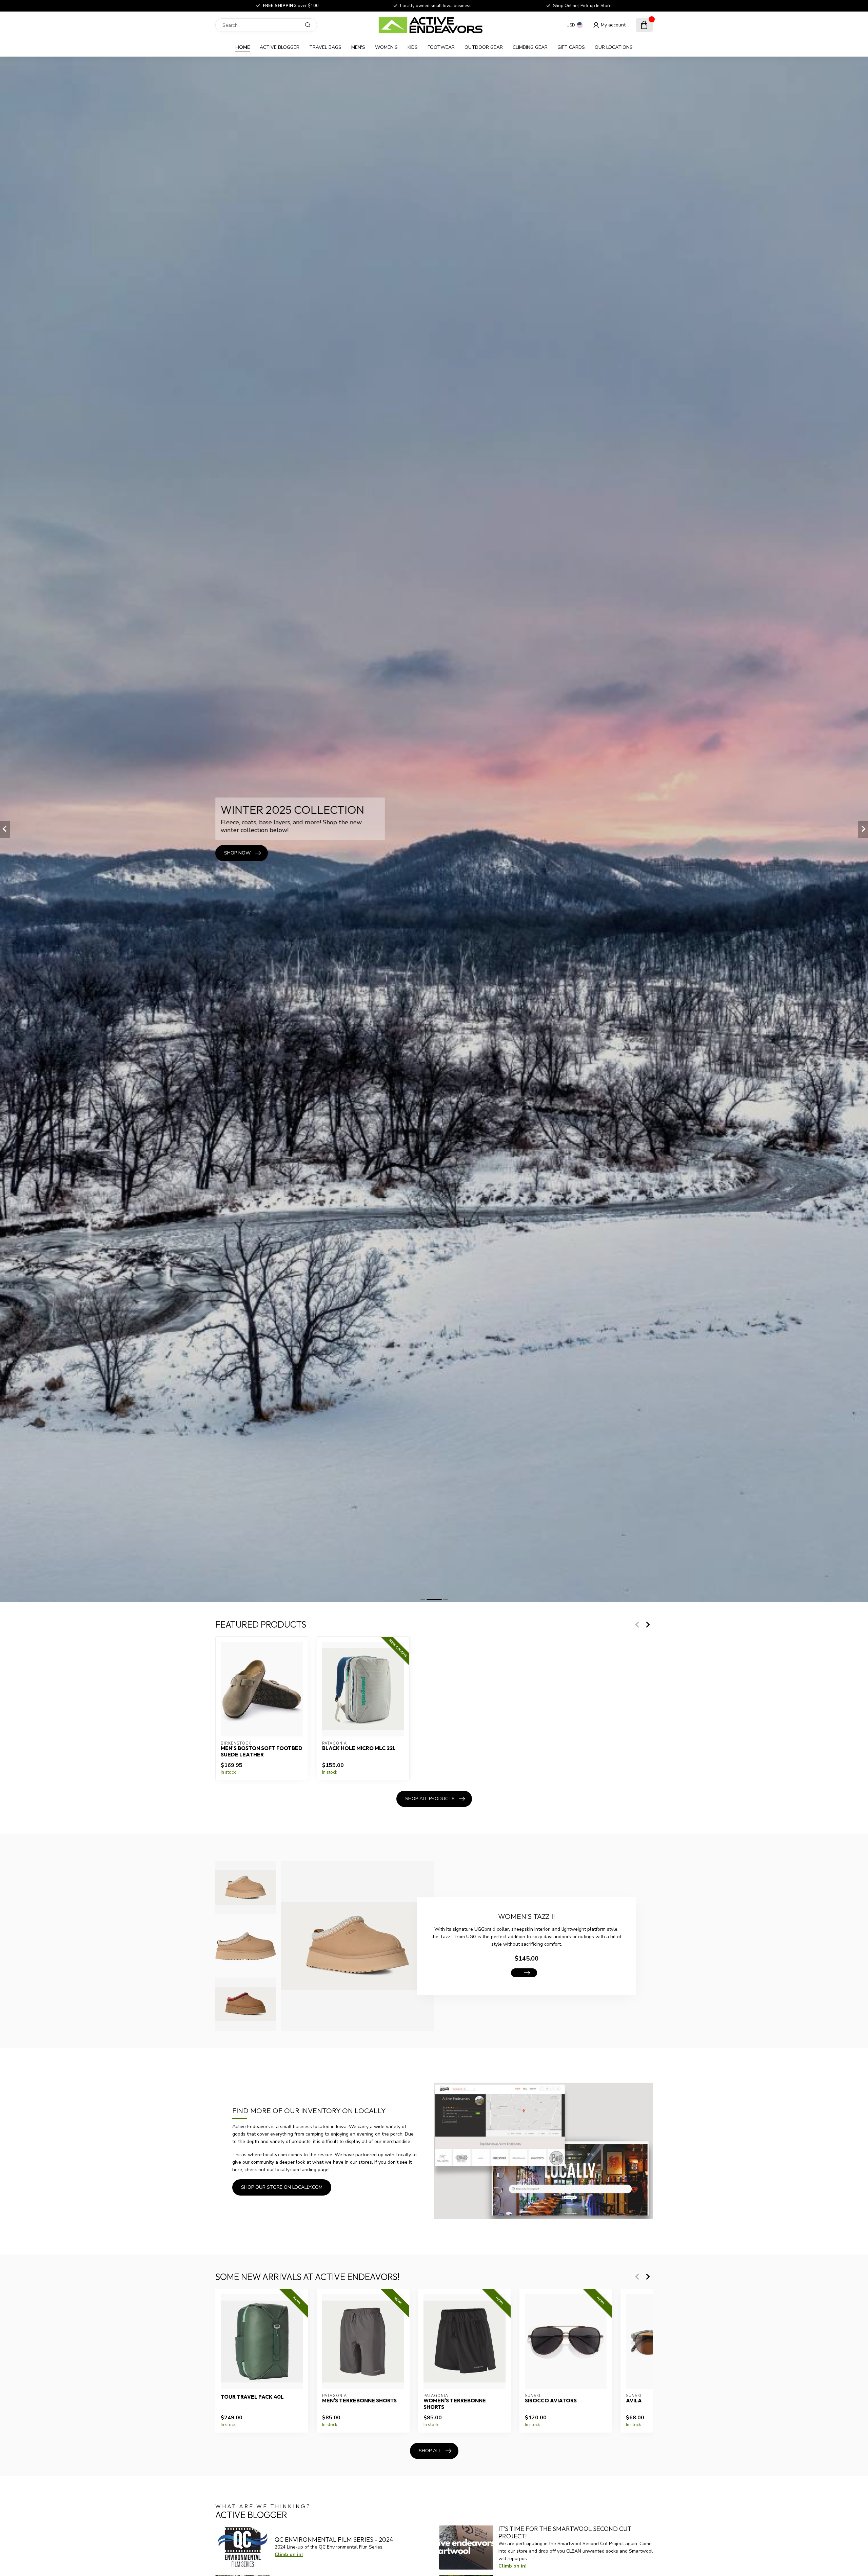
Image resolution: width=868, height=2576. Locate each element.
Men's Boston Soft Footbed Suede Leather (262, 1752)
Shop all (430, 2451)
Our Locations (614, 47)
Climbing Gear (530, 47)
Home (243, 47)
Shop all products (430, 1799)
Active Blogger (280, 47)
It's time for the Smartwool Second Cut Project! (565, 2532)
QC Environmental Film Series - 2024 (334, 2540)
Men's (358, 47)
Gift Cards (571, 47)
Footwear (441, 47)
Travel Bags (325, 47)
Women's (386, 47)
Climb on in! (289, 2554)
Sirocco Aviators (551, 2401)
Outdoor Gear (484, 47)
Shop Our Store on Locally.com (282, 2187)
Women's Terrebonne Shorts (455, 2404)
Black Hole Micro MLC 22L (359, 1749)
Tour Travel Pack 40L (252, 2397)
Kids (413, 47)
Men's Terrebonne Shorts (359, 2401)
